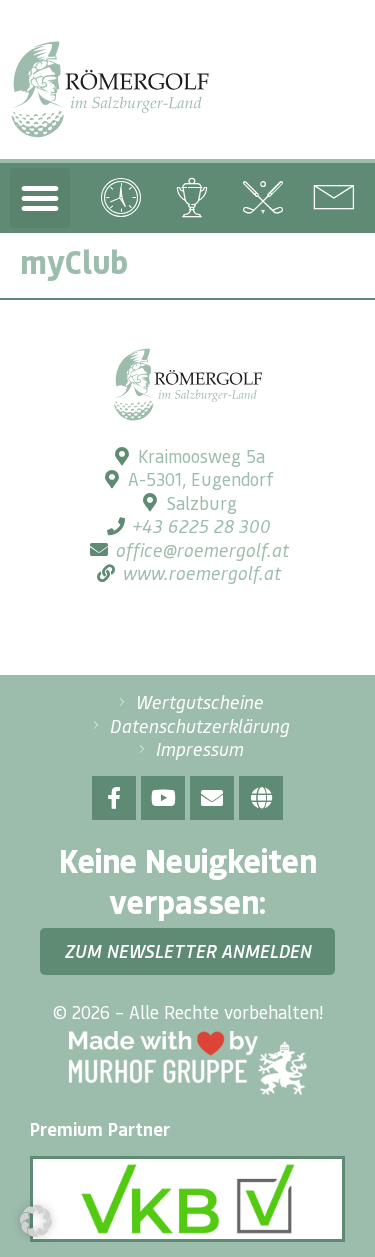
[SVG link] (110, 89)
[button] (40, 198)
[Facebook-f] (114, 798)
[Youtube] (163, 798)
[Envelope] (212, 798)
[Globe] (261, 798)
